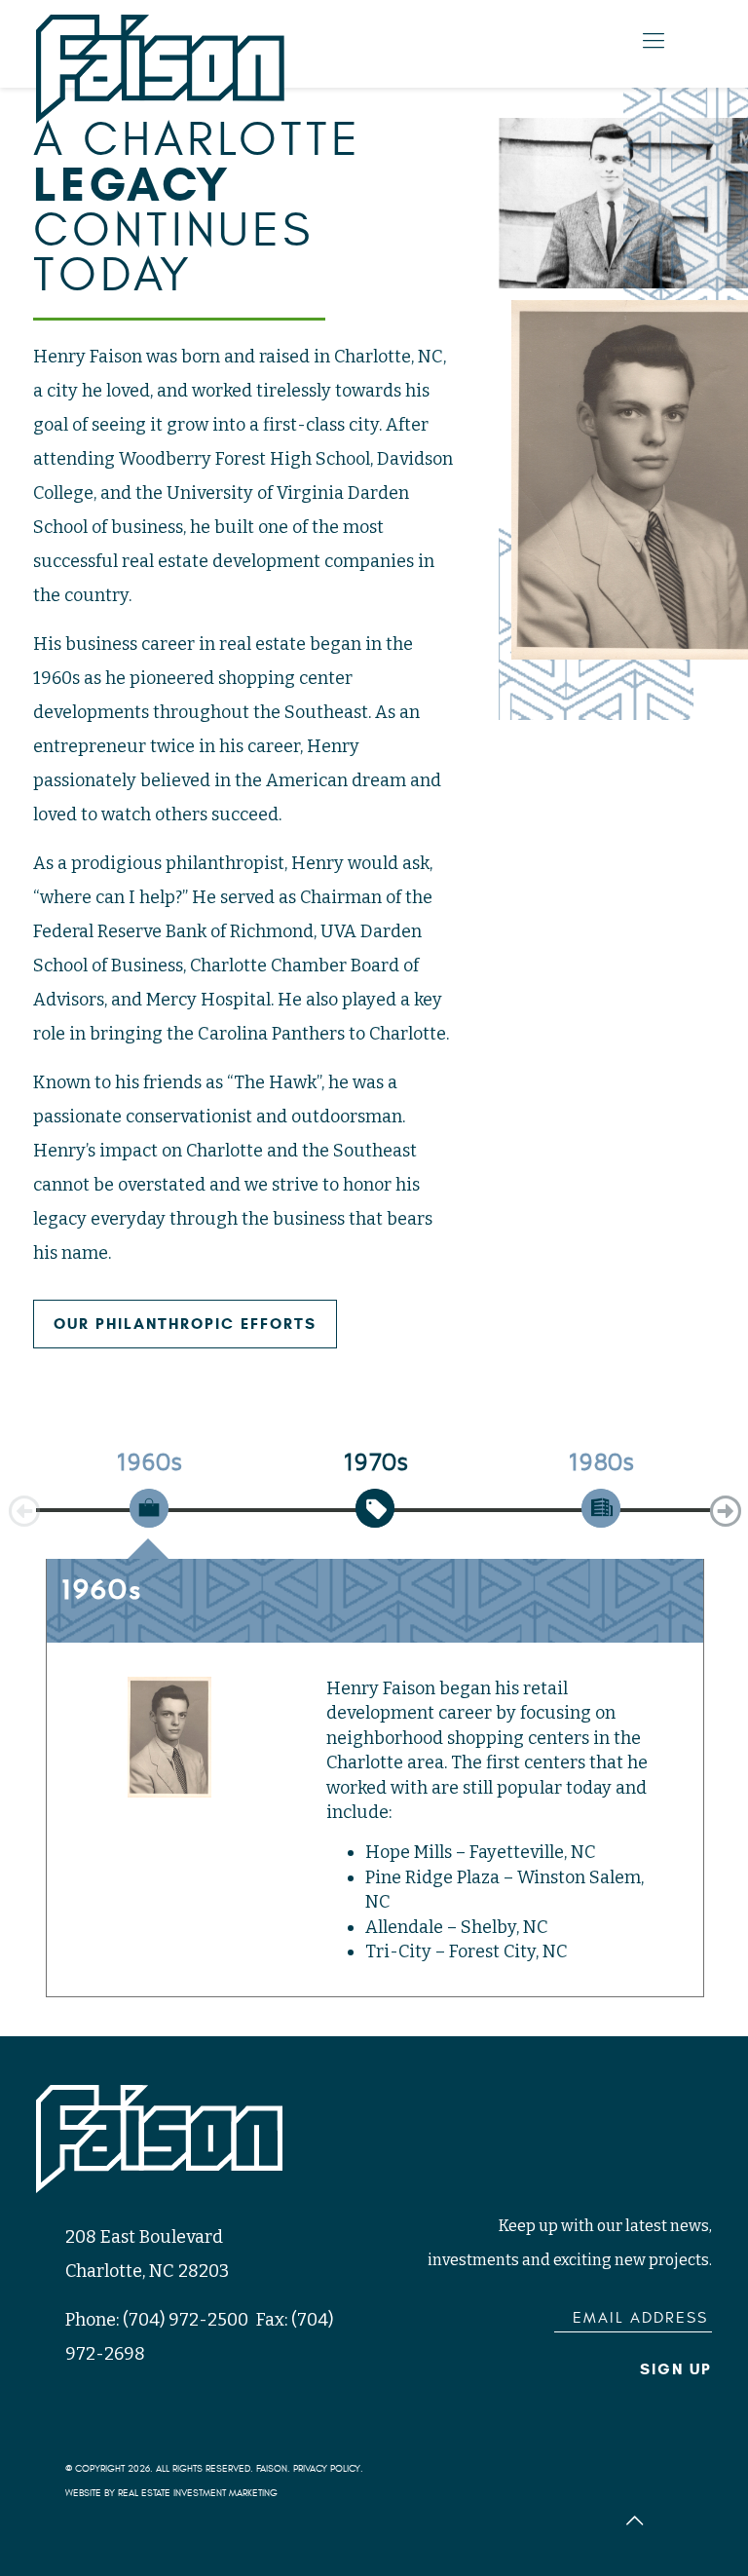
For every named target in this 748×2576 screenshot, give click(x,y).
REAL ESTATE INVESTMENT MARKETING (198, 2493)
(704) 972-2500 (186, 2320)
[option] (149, 1501)
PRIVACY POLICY (327, 2469)
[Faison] (160, 69)
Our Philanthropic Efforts (185, 1324)
